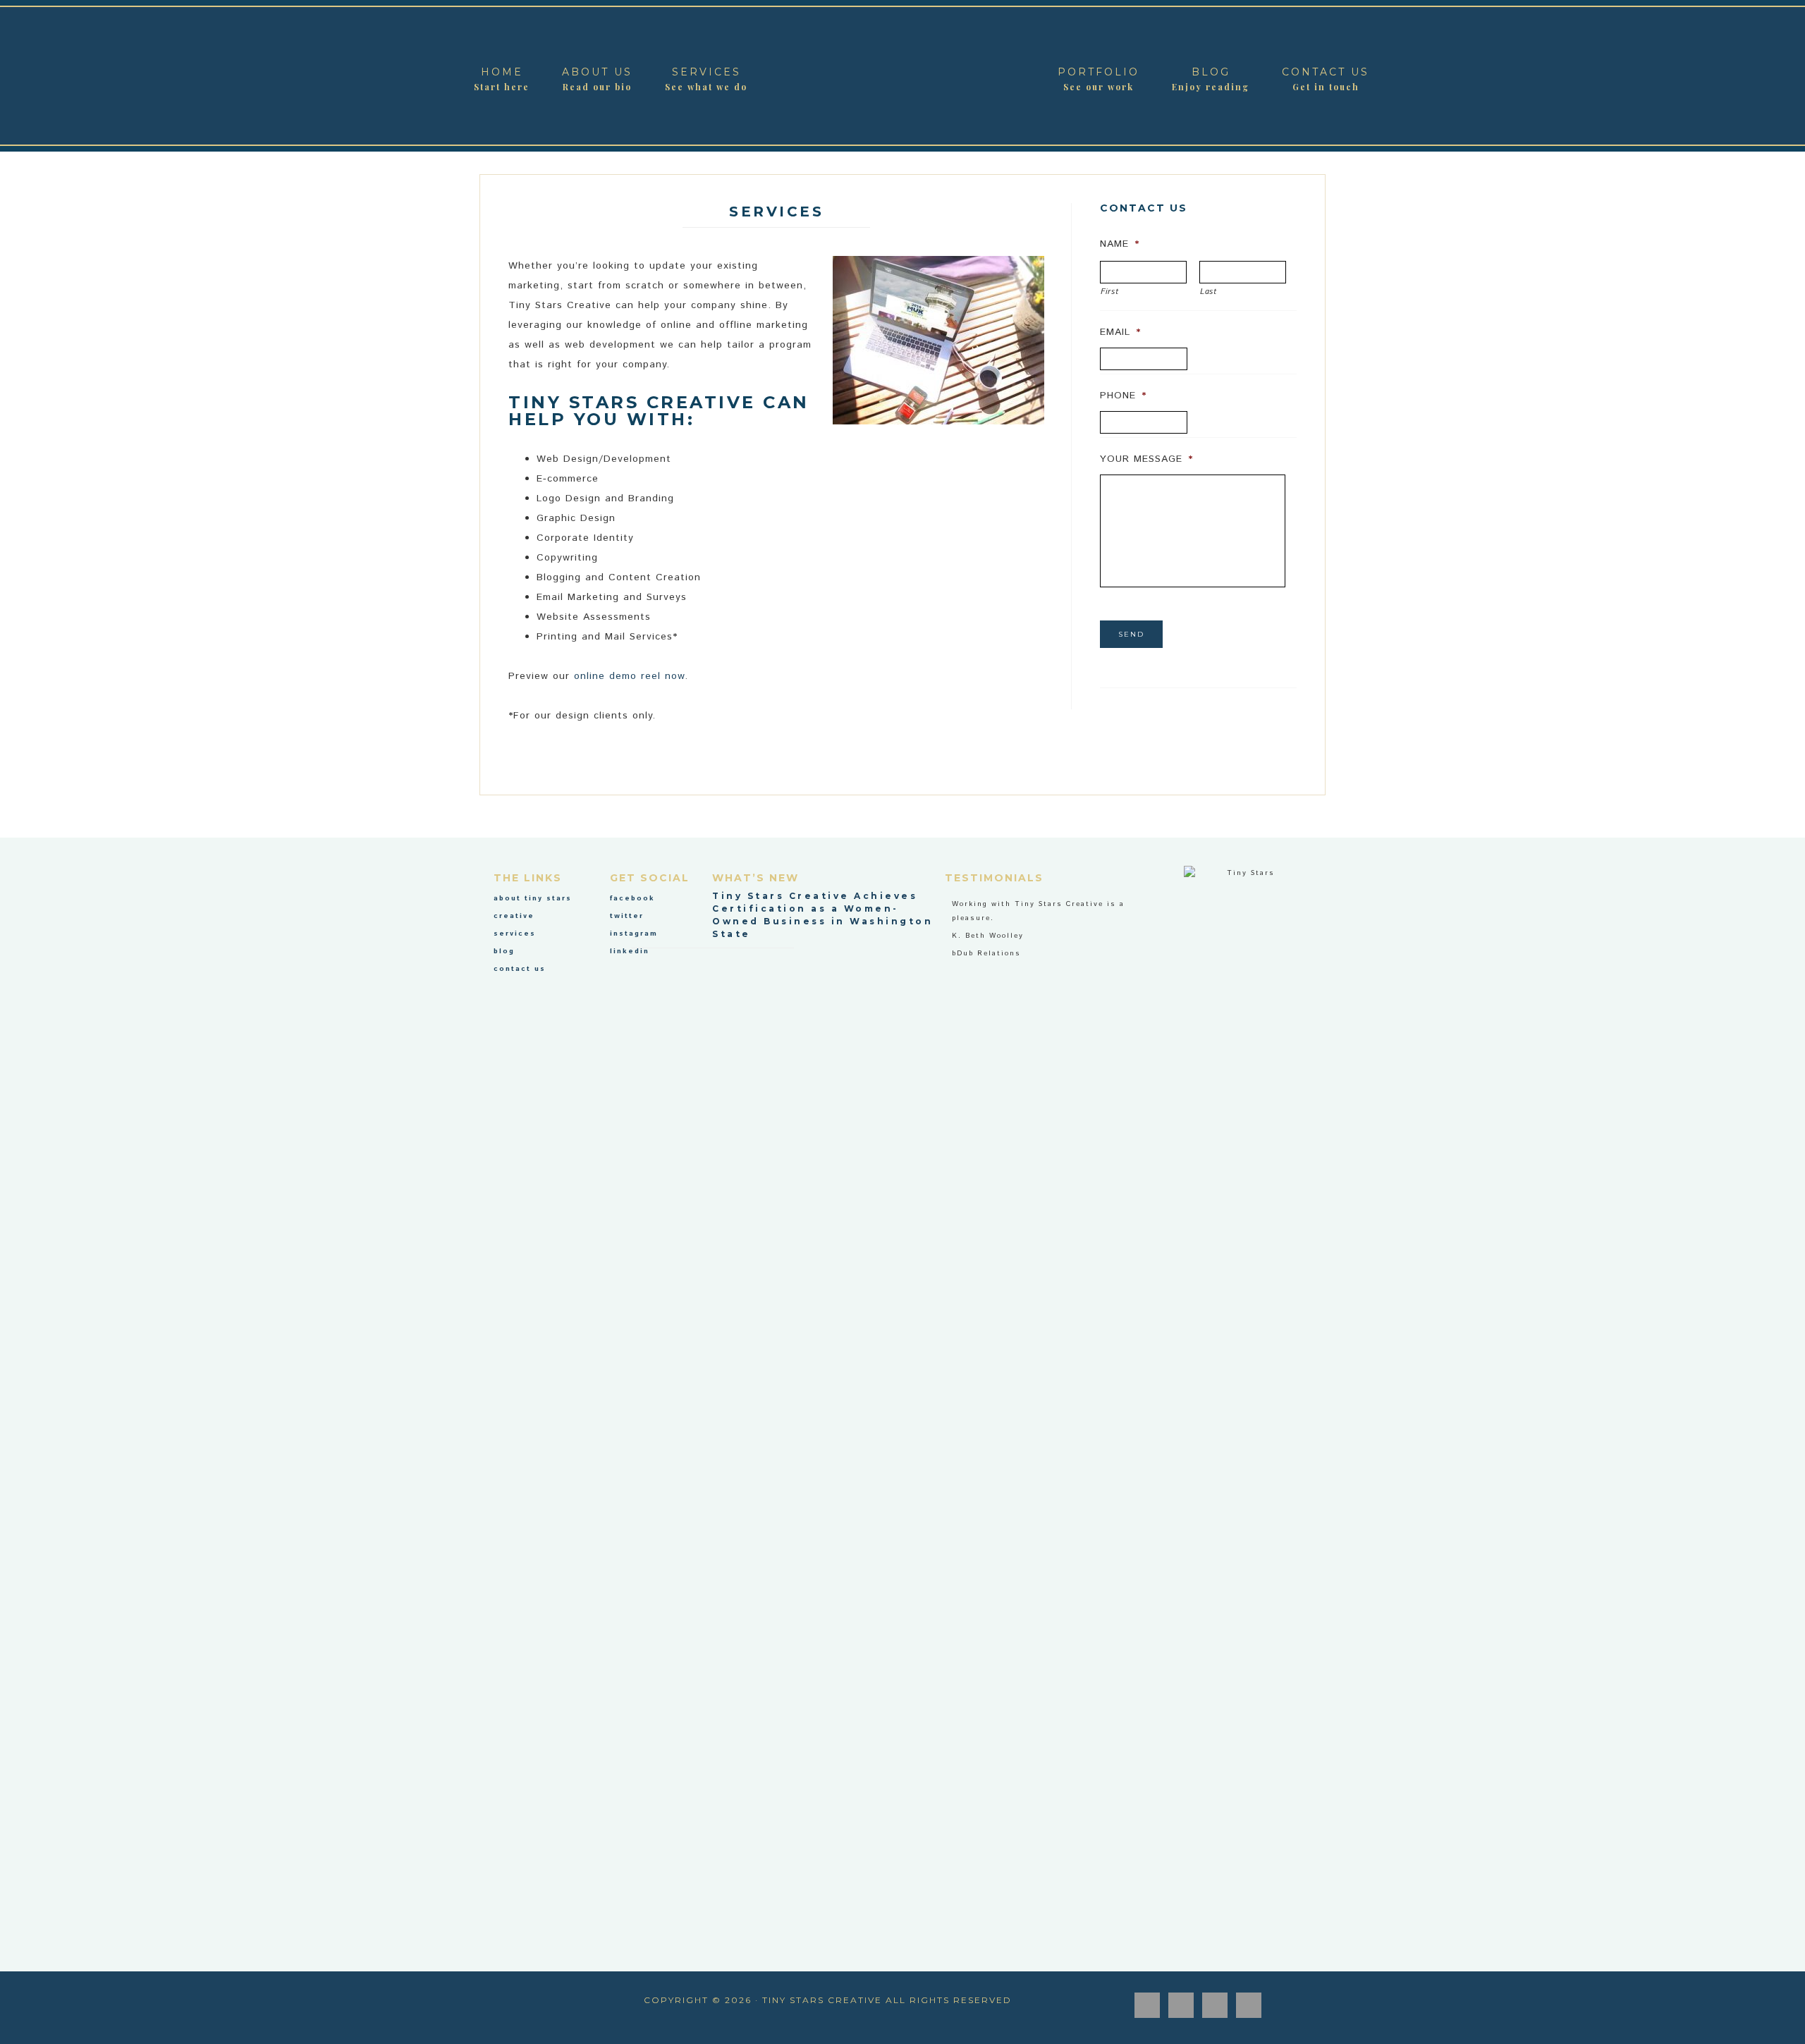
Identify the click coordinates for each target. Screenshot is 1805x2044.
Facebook (632, 898)
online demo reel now (629, 676)
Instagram (634, 934)
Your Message (1146, 459)
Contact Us (520, 969)
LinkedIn (630, 951)
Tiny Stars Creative (902, 76)
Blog (504, 951)
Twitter (627, 916)
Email (1120, 332)
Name (1120, 244)
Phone (1123, 396)
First (1109, 292)
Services (515, 934)
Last (1209, 292)
